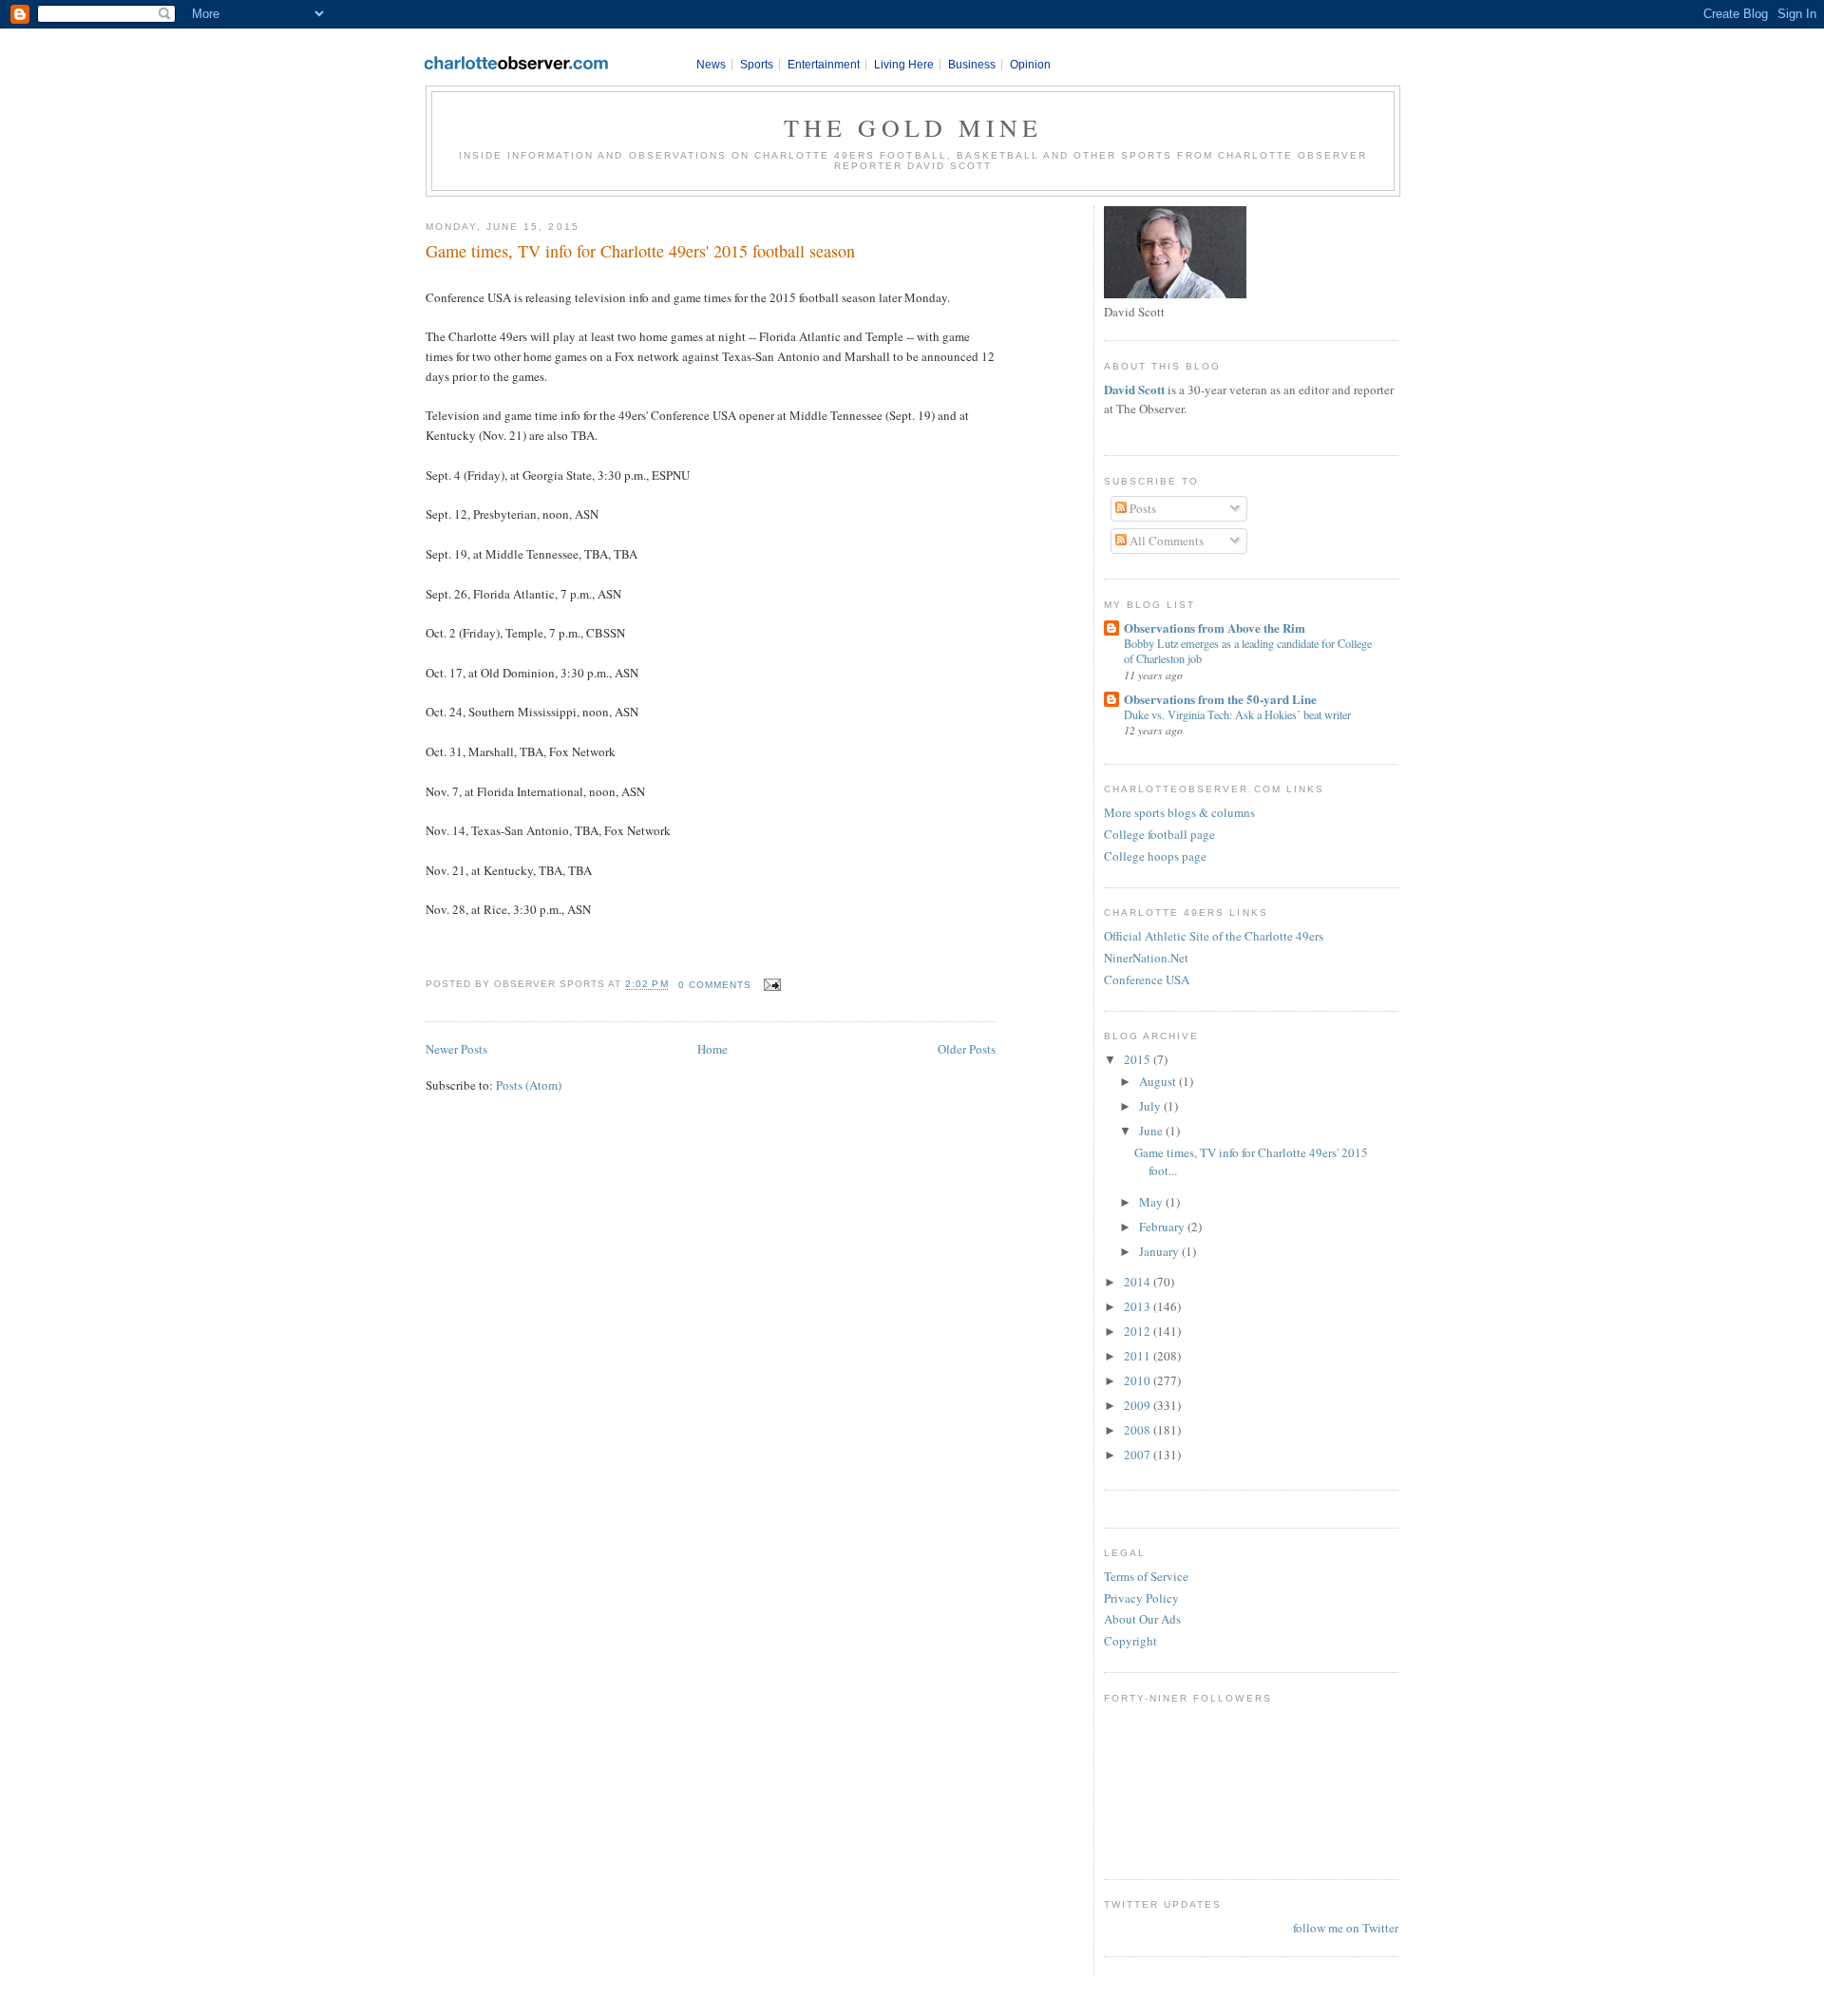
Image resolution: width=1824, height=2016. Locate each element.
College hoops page (1155, 856)
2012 (1139, 1331)
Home (712, 1049)
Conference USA (1147, 979)
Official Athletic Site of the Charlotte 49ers (1214, 936)
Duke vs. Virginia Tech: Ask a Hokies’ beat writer (1237, 714)
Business (972, 65)
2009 (1139, 1405)
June (1152, 1131)
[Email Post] (770, 985)
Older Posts (967, 1049)
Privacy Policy (1141, 1598)
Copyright (1130, 1641)
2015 (1139, 1059)
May (1152, 1202)
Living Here (904, 65)
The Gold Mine (913, 127)
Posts (1141, 508)
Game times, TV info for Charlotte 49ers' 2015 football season (640, 251)
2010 (1139, 1380)
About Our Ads (1142, 1619)
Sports (757, 65)
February (1163, 1227)
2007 (1139, 1455)
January (1160, 1251)
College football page (1159, 834)
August (1159, 1081)
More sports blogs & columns (1179, 812)
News (711, 65)
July (1151, 1106)
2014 (1139, 1282)
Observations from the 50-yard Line (1220, 699)
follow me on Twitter (1346, 1928)
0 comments (715, 985)
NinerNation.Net (1146, 958)
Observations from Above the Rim (1215, 628)
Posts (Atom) (529, 1085)
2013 (1139, 1306)
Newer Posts (456, 1049)
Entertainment (824, 65)
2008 (1139, 1430)
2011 (1139, 1356)
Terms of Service (1146, 1576)
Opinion (1030, 65)
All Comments (1165, 541)
